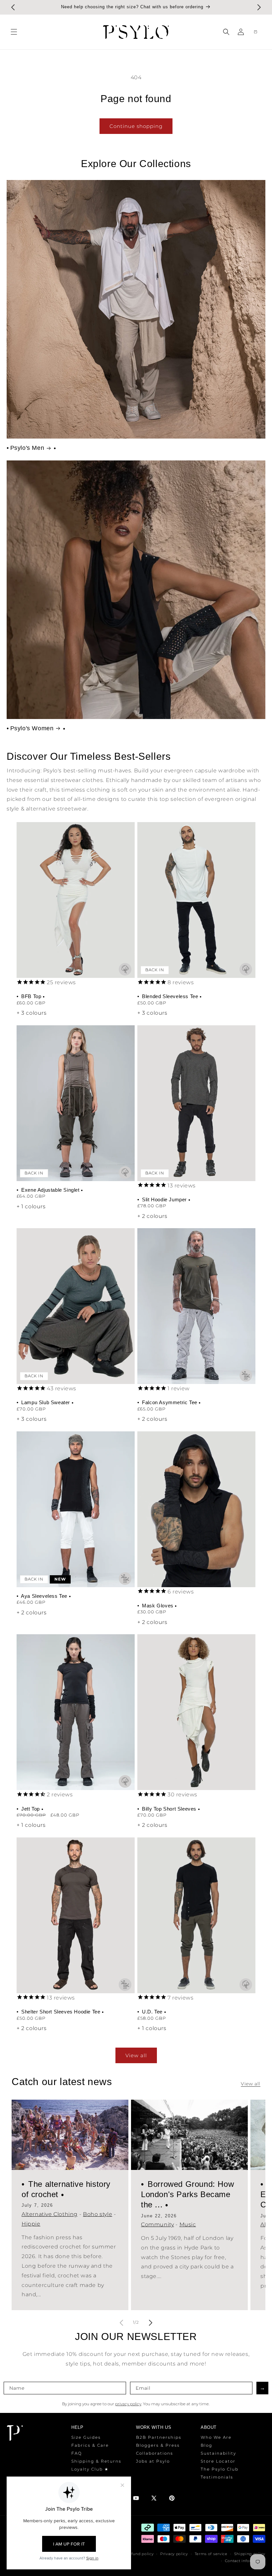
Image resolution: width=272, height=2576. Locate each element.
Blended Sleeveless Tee (170, 996)
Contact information (245, 2561)
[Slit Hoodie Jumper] (196, 1103)
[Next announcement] (259, 7)
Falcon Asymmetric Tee (170, 1402)
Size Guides (86, 2437)
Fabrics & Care (90, 2445)
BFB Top (31, 996)
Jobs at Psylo (153, 2461)
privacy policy (128, 2404)
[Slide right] (151, 2323)
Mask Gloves (158, 1606)
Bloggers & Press (158, 2445)
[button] (14, 32)
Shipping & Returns (96, 2461)
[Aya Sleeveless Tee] (76, 1509)
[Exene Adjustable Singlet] (76, 1103)
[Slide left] (121, 2323)
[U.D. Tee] (196, 1915)
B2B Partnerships (159, 2437)
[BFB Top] (76, 900)
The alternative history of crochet (66, 2189)
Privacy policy (174, 2554)
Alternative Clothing (50, 2214)
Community (157, 2225)
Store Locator (218, 2461)
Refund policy (140, 2554)
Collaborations (155, 2453)
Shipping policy (250, 2554)
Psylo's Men (27, 448)
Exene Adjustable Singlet (51, 1190)
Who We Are (216, 2437)
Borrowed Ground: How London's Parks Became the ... (187, 2194)
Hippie (31, 2224)
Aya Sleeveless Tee (44, 1596)
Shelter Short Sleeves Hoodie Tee (61, 2012)
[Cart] (255, 32)
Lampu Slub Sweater (46, 1402)
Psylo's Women (32, 728)
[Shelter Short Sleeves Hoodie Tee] (76, 1915)
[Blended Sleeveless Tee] (196, 900)
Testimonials (217, 2477)
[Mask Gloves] (196, 1509)
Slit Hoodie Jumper (165, 1199)
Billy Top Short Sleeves (169, 1809)
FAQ (77, 2453)
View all (136, 2055)
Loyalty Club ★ (90, 2469)
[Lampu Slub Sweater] (76, 1306)
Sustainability (218, 2453)
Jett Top (31, 1809)
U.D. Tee (152, 2012)
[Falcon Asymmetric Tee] (196, 1306)
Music (188, 2225)
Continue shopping (136, 126)
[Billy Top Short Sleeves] (196, 1712)
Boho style (98, 2214)
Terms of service (211, 2554)
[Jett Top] (76, 1712)
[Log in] (241, 32)
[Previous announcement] (13, 7)
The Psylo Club (220, 2469)
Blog (206, 2445)
